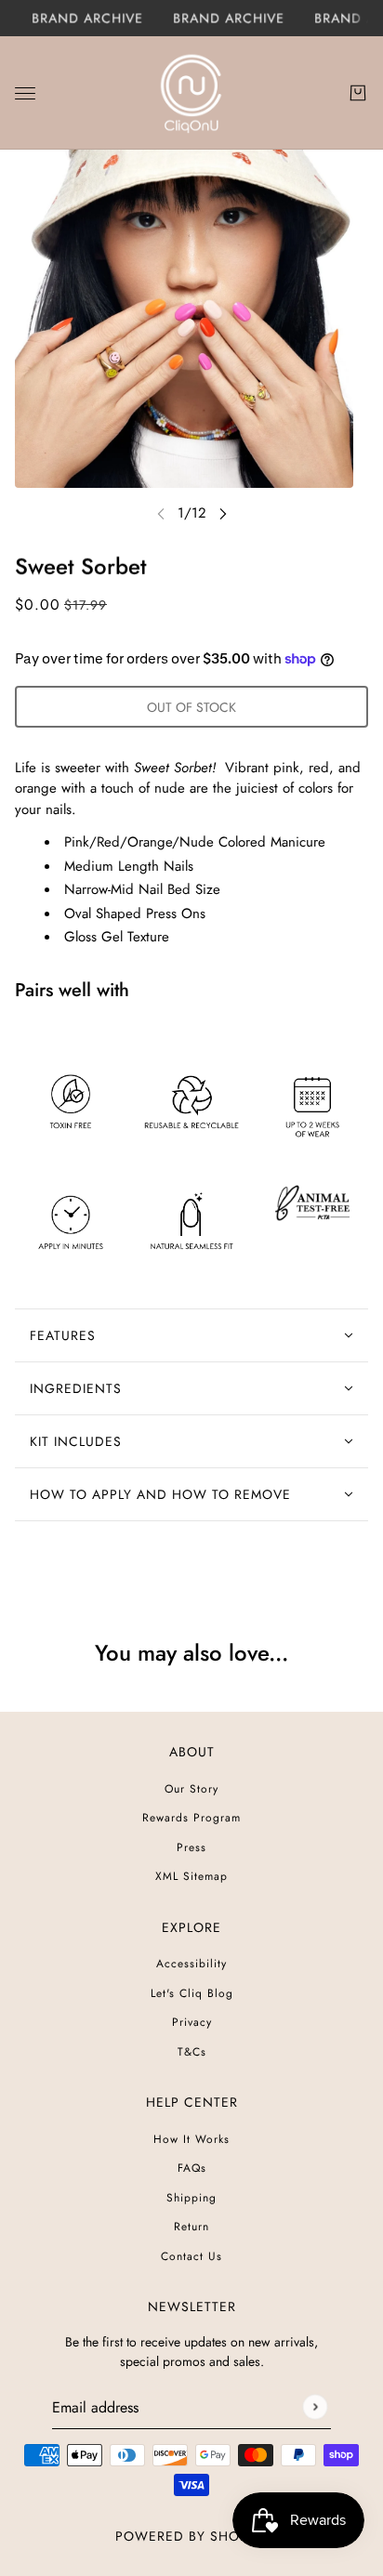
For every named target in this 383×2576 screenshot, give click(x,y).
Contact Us (191, 2256)
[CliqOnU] (191, 93)
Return (191, 2227)
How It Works (191, 2139)
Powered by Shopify (191, 2536)
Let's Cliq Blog (192, 1993)
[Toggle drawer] (25, 92)
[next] (223, 513)
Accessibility (191, 1964)
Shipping (191, 2198)
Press (191, 1847)
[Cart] (358, 93)
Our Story (191, 1789)
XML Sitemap (191, 1876)
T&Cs (192, 2052)
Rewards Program (191, 1818)
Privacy (192, 2022)
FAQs (192, 2168)
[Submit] (315, 2406)
